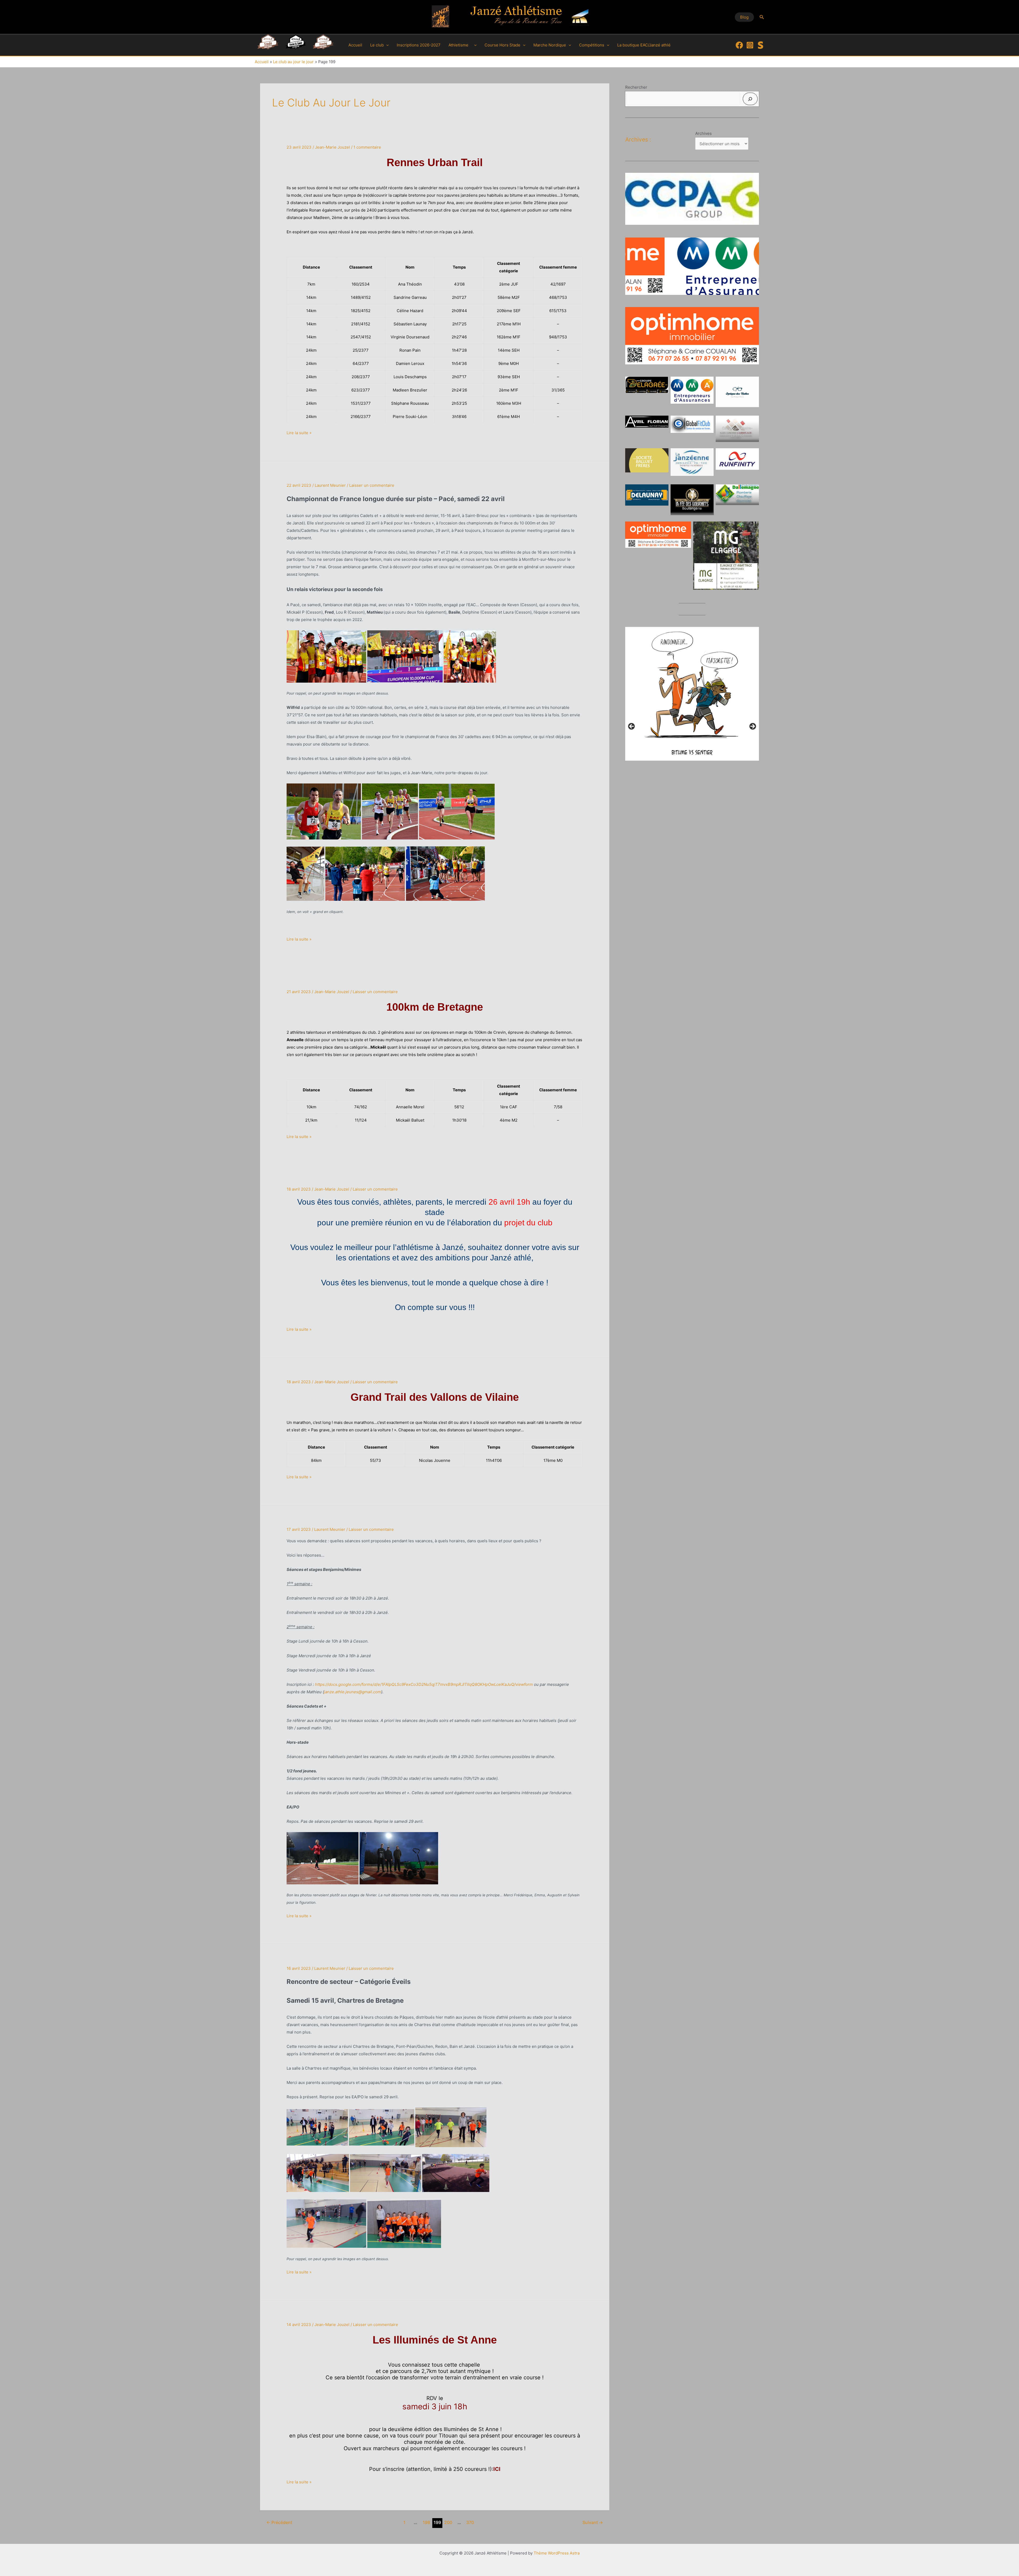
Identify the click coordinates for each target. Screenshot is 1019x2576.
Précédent (279, 2523)
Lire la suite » (299, 433)
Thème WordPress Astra (557, 2553)
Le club (377, 45)
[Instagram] (750, 45)
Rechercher (636, 87)
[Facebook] (739, 45)
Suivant (593, 2523)
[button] (744, 17)
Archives (703, 133)
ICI (497, 2469)
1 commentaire (367, 147)
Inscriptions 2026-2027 (419, 45)
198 (426, 2523)
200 (448, 2523)
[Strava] (761, 45)
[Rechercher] (750, 99)
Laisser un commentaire (372, 485)
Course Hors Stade (502, 45)
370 (470, 2523)
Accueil (355, 45)
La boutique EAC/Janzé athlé (644, 45)
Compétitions (592, 45)
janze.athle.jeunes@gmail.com (353, 1692)
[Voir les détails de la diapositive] (692, 199)
